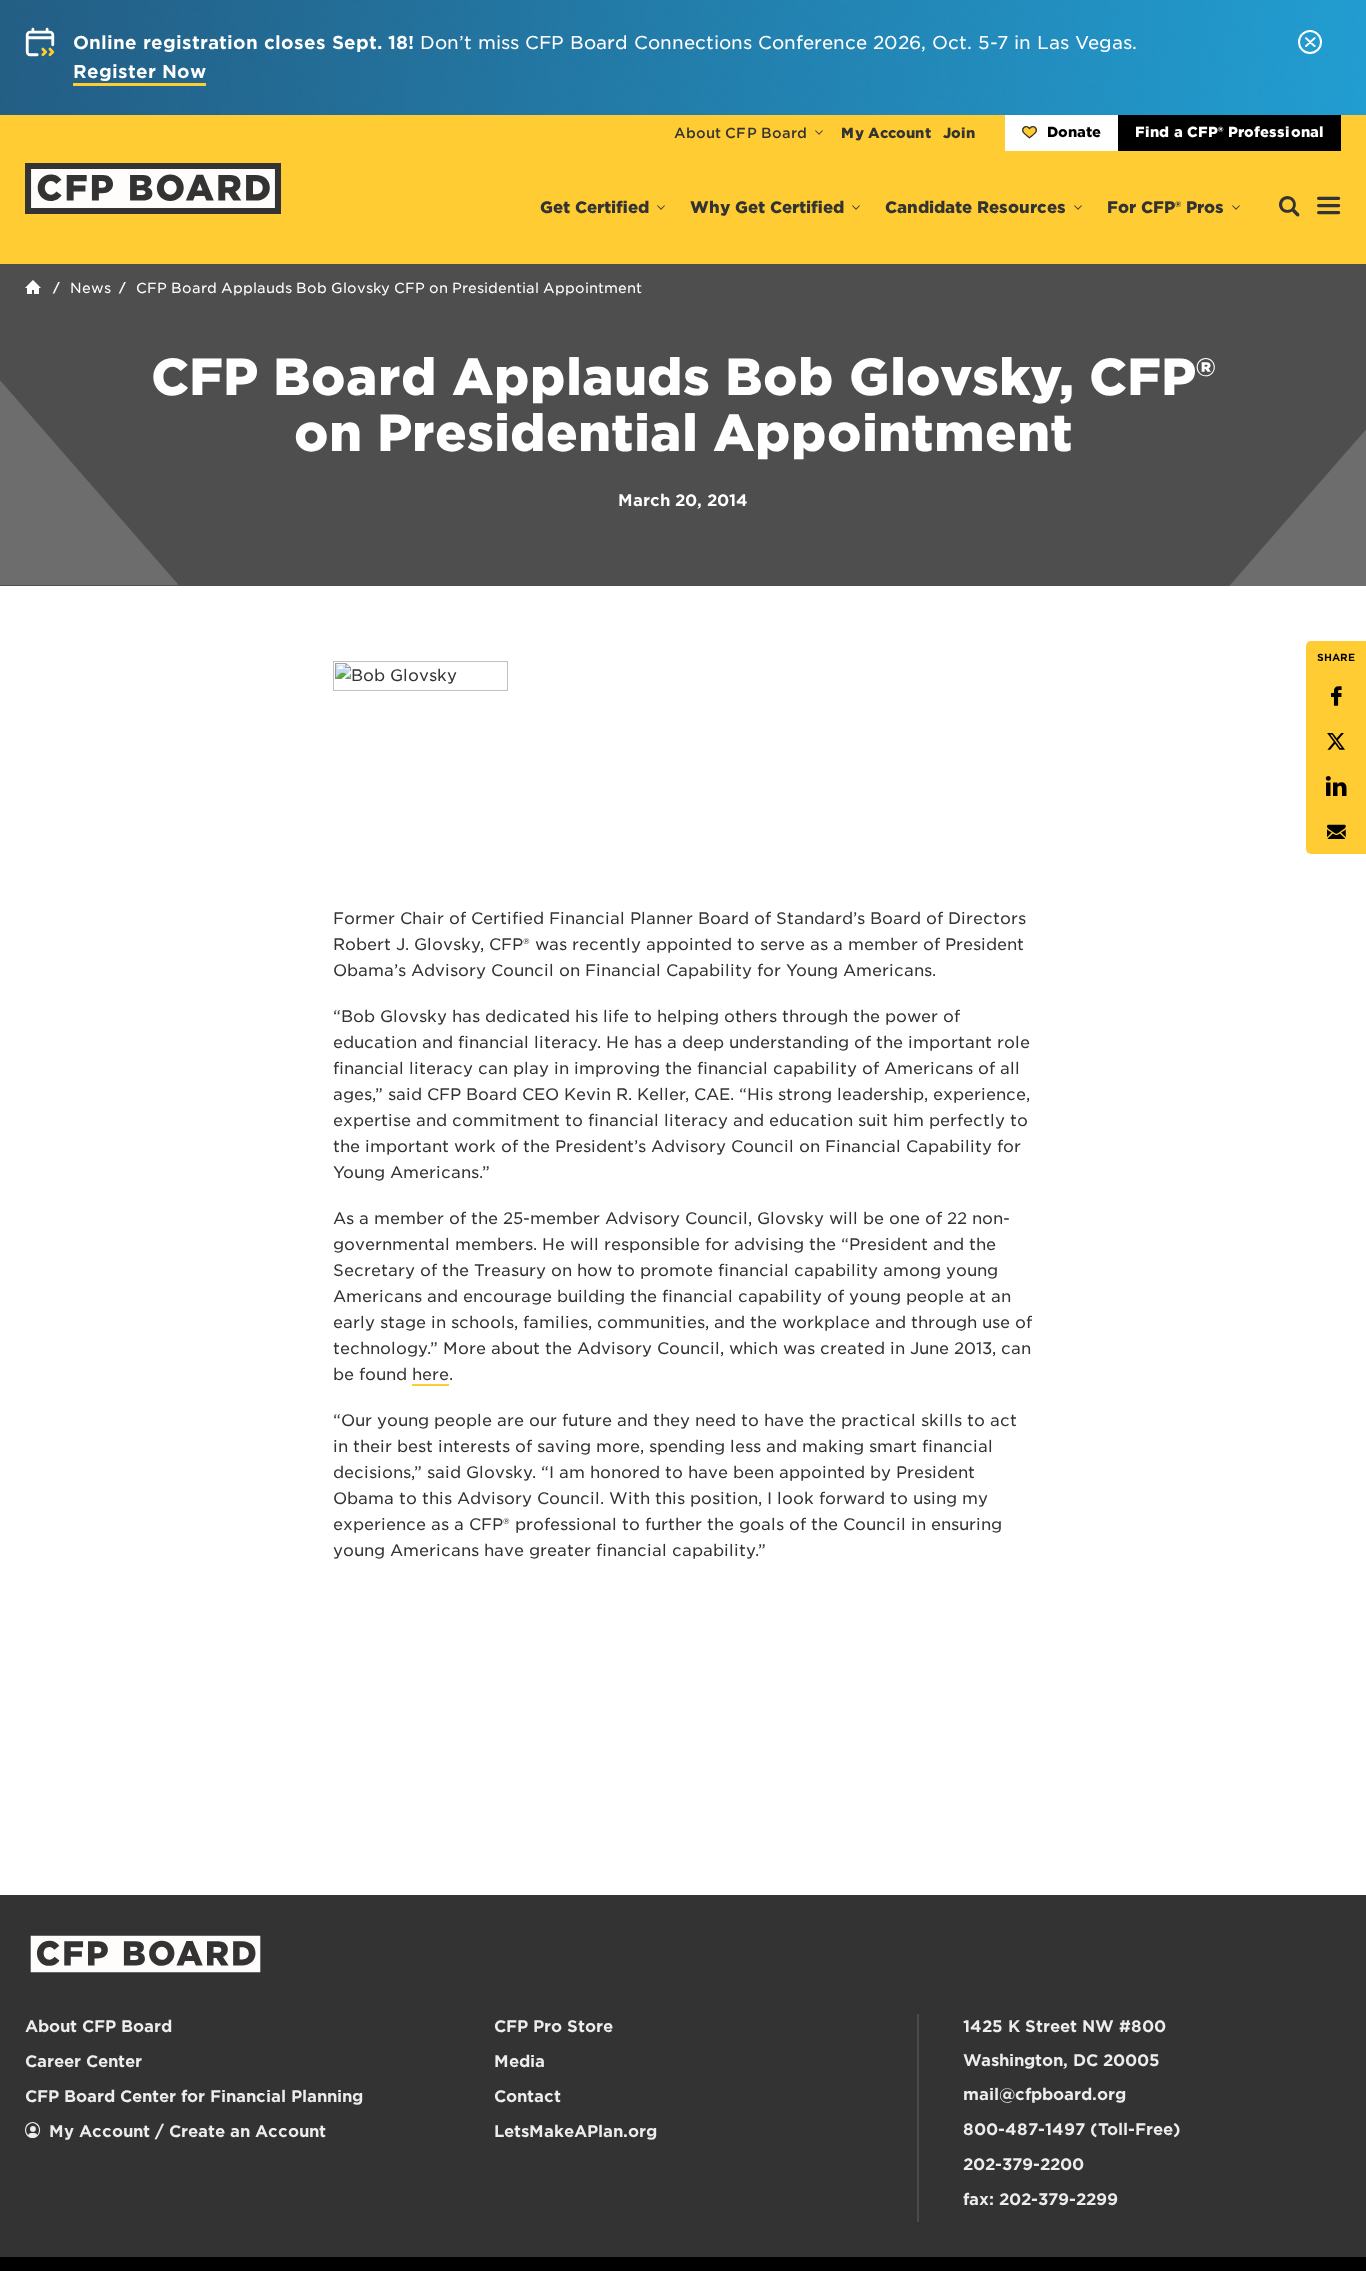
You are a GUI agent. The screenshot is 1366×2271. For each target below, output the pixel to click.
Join (959, 133)
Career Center (83, 2061)
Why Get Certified (767, 207)
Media (519, 2061)
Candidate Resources (975, 207)
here (430, 1374)
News (90, 288)
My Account (885, 133)
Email (1336, 831)
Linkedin (1336, 786)
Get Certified (594, 207)
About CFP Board (741, 133)
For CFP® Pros (1165, 207)
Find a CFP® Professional (1229, 132)
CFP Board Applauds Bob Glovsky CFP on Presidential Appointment (389, 288)
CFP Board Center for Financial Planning (194, 2096)
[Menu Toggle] (1329, 207)
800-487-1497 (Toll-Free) (1072, 2129)
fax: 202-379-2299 (1040, 2199)
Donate (1074, 132)
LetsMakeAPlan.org (575, 2131)
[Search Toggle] (1289, 207)
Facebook (1336, 696)
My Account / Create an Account (187, 2131)
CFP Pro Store (553, 2026)
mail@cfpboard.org (1044, 2094)
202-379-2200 (1023, 2164)
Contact (527, 2096)
